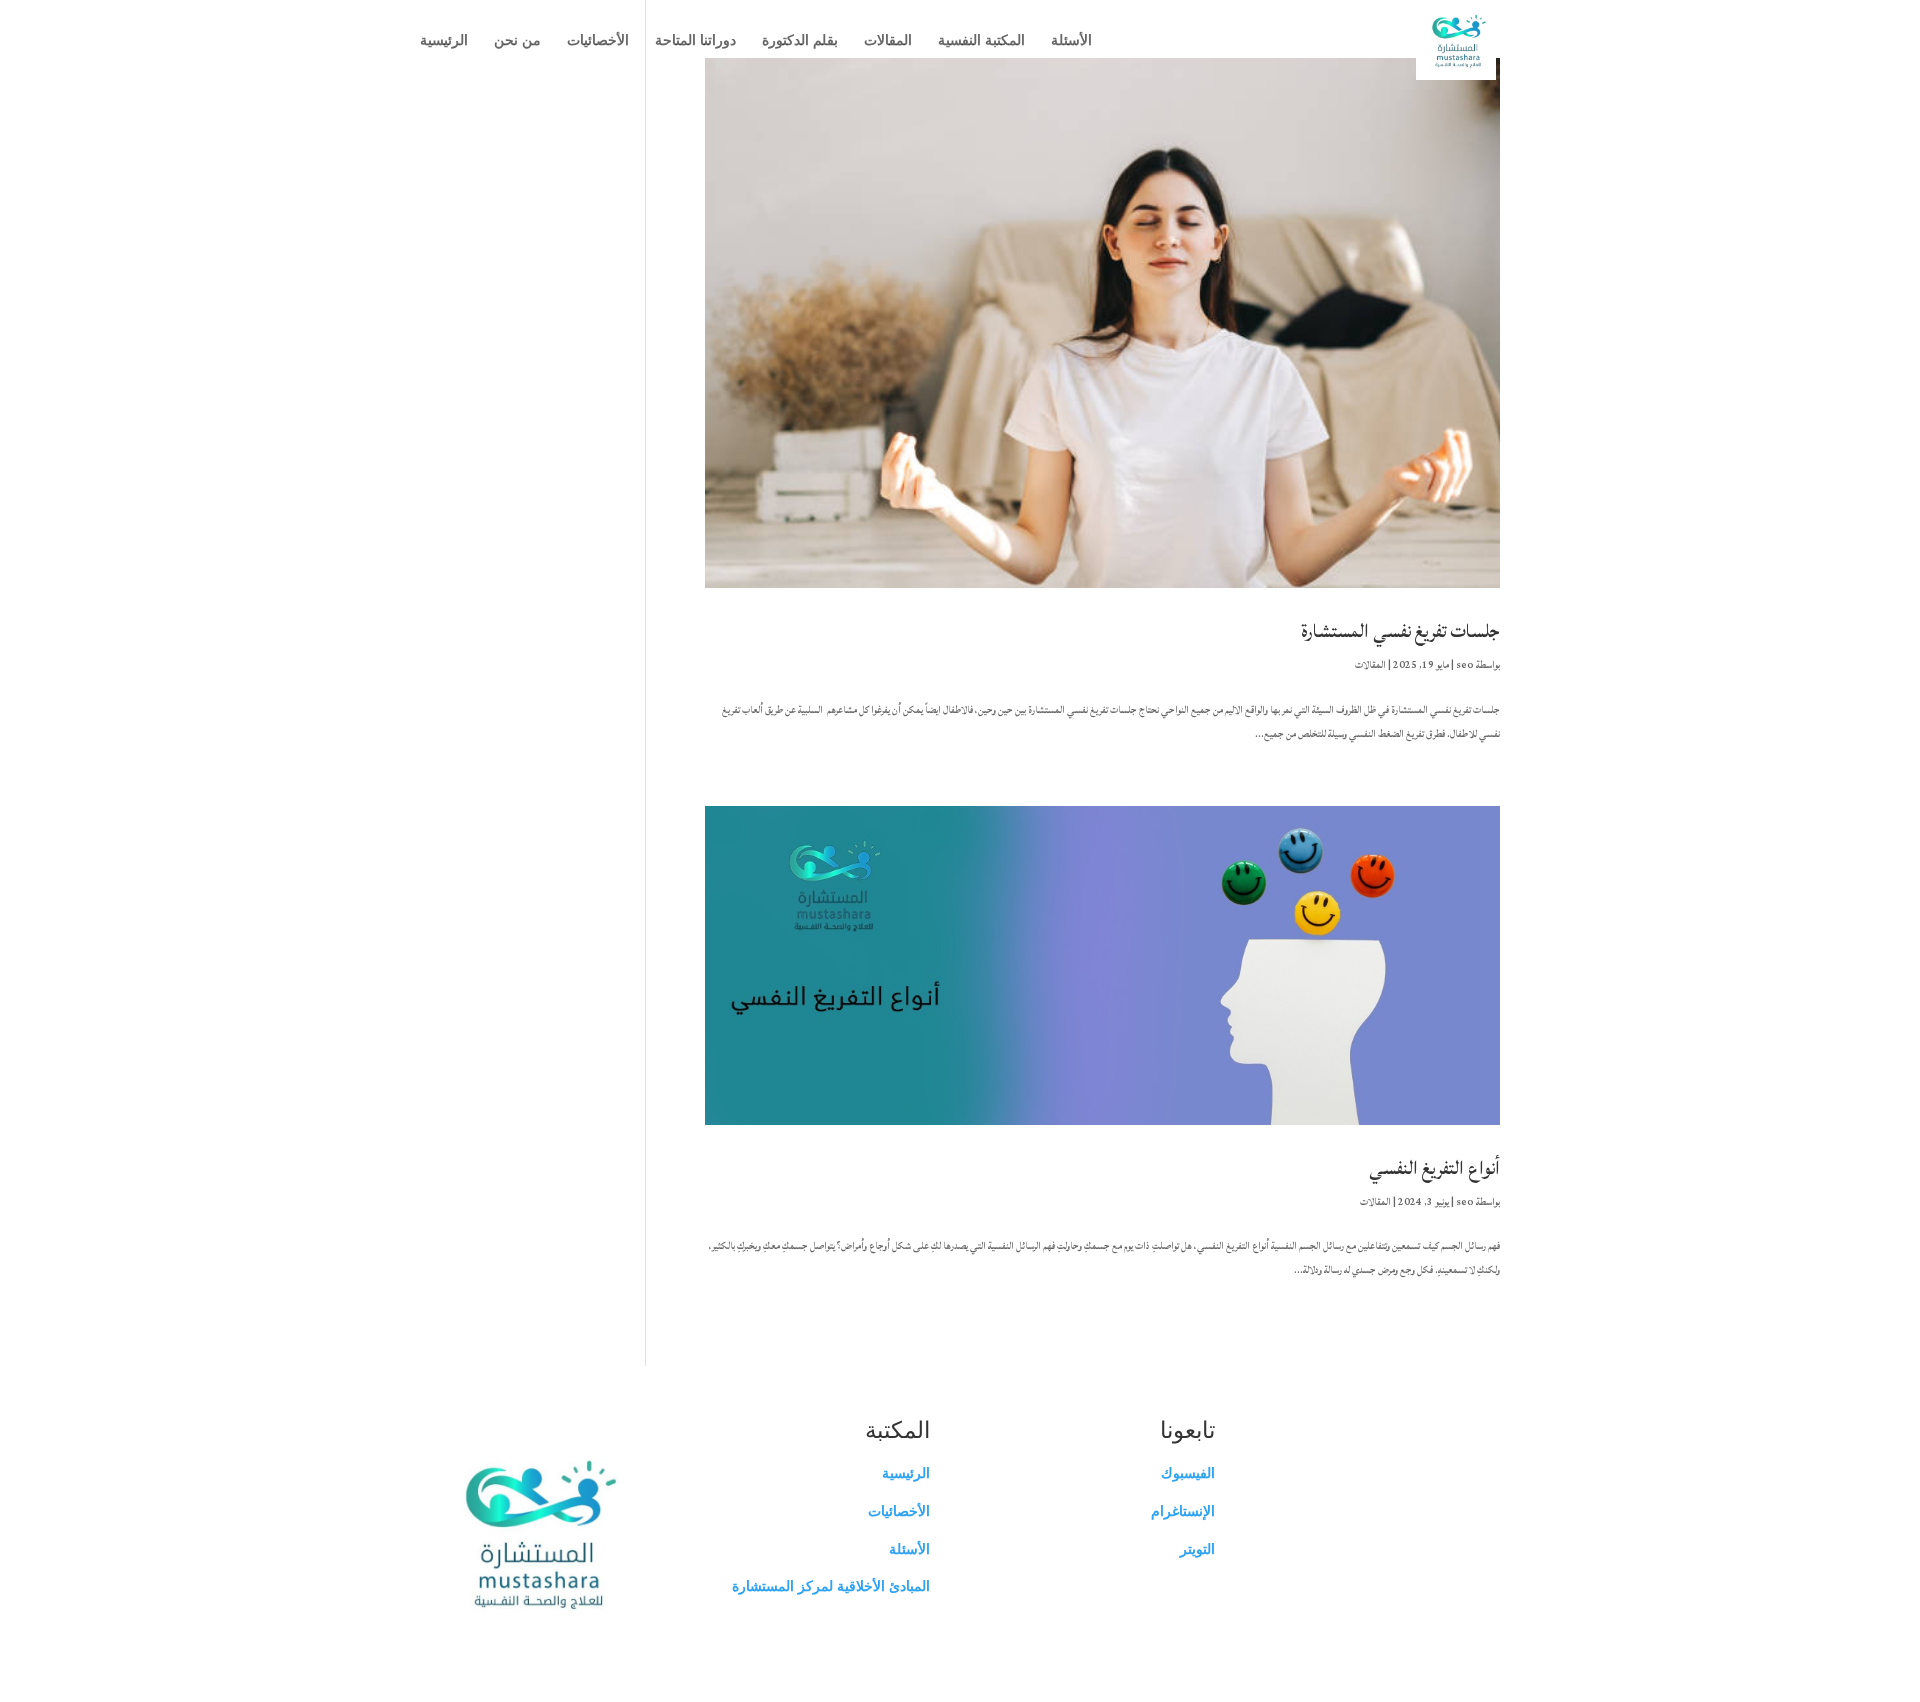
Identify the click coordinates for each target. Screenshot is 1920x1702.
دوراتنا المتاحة (695, 40)
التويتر (1197, 1549)
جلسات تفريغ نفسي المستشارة (1401, 631)
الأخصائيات (598, 40)
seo (1465, 665)
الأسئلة (1071, 40)
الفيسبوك (1188, 1473)
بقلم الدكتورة (800, 40)
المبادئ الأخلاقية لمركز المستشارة (831, 1586)
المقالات (888, 40)
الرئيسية (444, 40)
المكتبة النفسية (981, 40)
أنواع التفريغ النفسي (1434, 1168)
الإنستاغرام (1183, 1511)
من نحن (517, 40)
